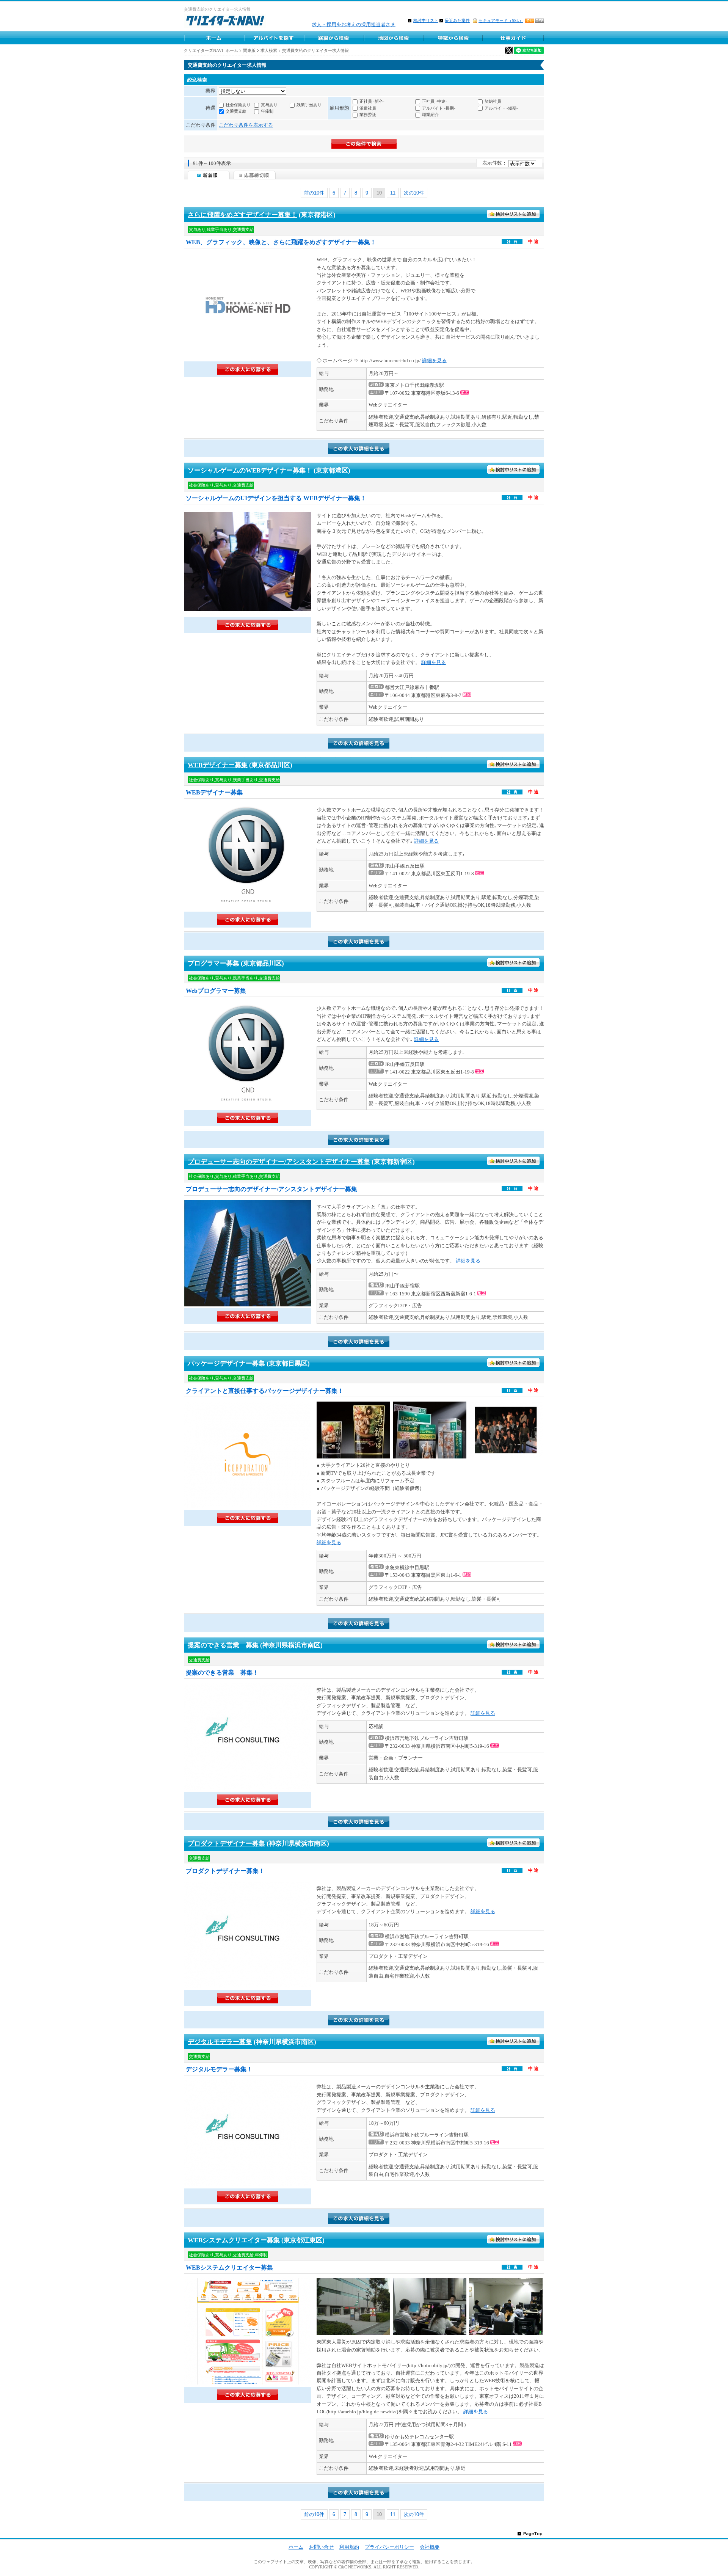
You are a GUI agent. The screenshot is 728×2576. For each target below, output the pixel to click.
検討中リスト (426, 20)
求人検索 (269, 50)
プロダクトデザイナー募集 (226, 1844)
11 (393, 193)
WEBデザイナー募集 (218, 765)
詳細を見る (434, 360)
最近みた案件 (457, 20)
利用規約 (349, 2547)
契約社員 (493, 101)
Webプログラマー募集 (216, 991)
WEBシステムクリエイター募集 (234, 2240)
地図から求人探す (394, 38)
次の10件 (414, 193)
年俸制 (267, 111)
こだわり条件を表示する (246, 125)
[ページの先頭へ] (530, 2533)
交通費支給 (236, 111)
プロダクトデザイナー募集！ (225, 1871)
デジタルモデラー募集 (220, 2042)
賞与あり (269, 105)
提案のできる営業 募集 (223, 1645)
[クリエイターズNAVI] (225, 22)
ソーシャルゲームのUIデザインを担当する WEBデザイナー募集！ (276, 498)
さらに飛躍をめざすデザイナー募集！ (242, 215)
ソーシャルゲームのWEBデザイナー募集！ (250, 470)
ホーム (296, 2547)
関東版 (249, 50)
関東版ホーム (214, 38)
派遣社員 (368, 108)
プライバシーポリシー (389, 2547)
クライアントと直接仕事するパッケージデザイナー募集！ (265, 1391)
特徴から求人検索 (453, 38)
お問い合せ (321, 2547)
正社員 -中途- (435, 101)
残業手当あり (309, 105)
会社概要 (430, 2547)
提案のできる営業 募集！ (222, 1673)
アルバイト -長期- (439, 108)
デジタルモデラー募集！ (219, 2069)
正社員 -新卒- (372, 101)
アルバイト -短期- (501, 108)
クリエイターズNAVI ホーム (211, 50)
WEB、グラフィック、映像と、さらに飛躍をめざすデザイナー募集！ (281, 242)
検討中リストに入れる (514, 214)
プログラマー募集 (213, 963)
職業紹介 (430, 115)
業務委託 (368, 115)
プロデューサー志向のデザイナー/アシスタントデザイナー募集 (279, 1162)
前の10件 (314, 193)
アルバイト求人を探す (274, 38)
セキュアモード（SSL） (501, 20)
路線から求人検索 (334, 38)
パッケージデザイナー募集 (226, 1363)
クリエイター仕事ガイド (514, 38)
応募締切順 (255, 175)
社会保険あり (238, 105)
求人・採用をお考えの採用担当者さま (354, 24)
